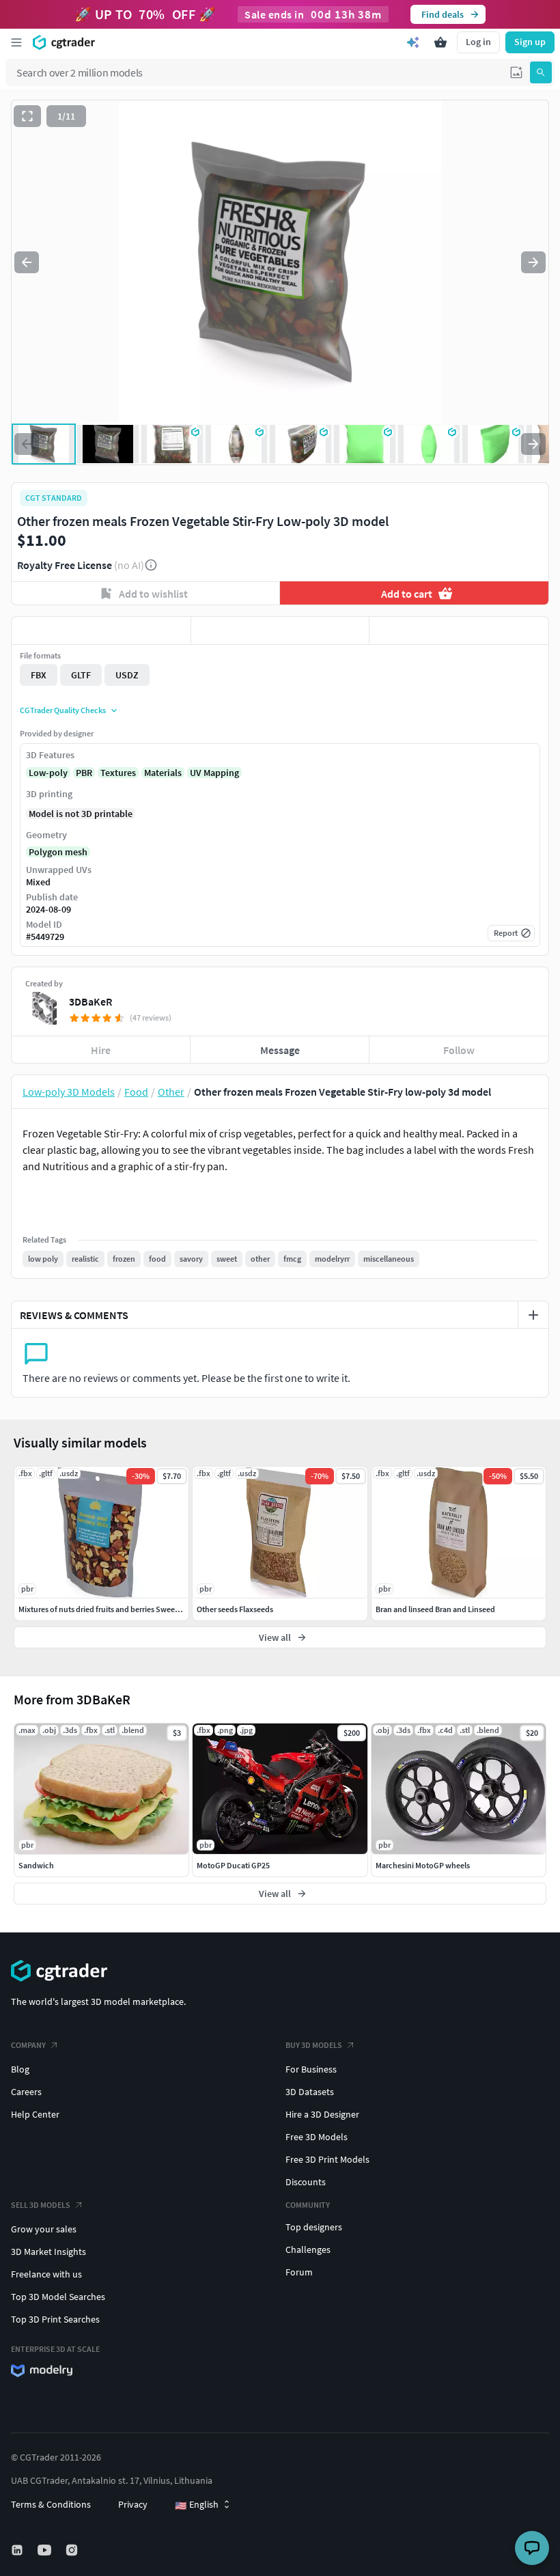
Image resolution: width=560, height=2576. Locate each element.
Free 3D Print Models (327, 2159)
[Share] (459, 631)
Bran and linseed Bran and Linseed (435, 1609)
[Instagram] (73, 2550)
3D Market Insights (48, 2252)
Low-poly (48, 773)
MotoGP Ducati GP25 (233, 1865)
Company (28, 2045)
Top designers (314, 2227)
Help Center (35, 2114)
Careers (26, 2092)
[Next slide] (533, 262)
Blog (20, 2069)
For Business (311, 2069)
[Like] (101, 631)
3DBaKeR (90, 1001)
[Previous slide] (27, 262)
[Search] (541, 72)
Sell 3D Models (41, 2205)
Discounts (306, 2182)
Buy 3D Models (314, 2045)
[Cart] (440, 42)
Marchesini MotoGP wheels (423, 1865)
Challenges (308, 2249)
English (197, 2505)
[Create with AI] (413, 42)
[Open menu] (16, 42)
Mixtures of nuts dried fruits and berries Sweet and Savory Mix (125, 1609)
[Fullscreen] (27, 116)
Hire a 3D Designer (322, 2114)
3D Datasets (310, 2092)
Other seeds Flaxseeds (235, 1609)
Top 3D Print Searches (55, 2319)
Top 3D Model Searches (58, 2297)
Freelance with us (46, 2274)
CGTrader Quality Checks (63, 710)
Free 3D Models (317, 2137)
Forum (299, 2272)
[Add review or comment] (533, 1315)
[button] (516, 72)
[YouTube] (46, 2550)
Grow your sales (44, 2229)
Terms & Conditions (51, 2504)
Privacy (133, 2504)
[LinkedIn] (18, 2550)
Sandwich (36, 1865)
